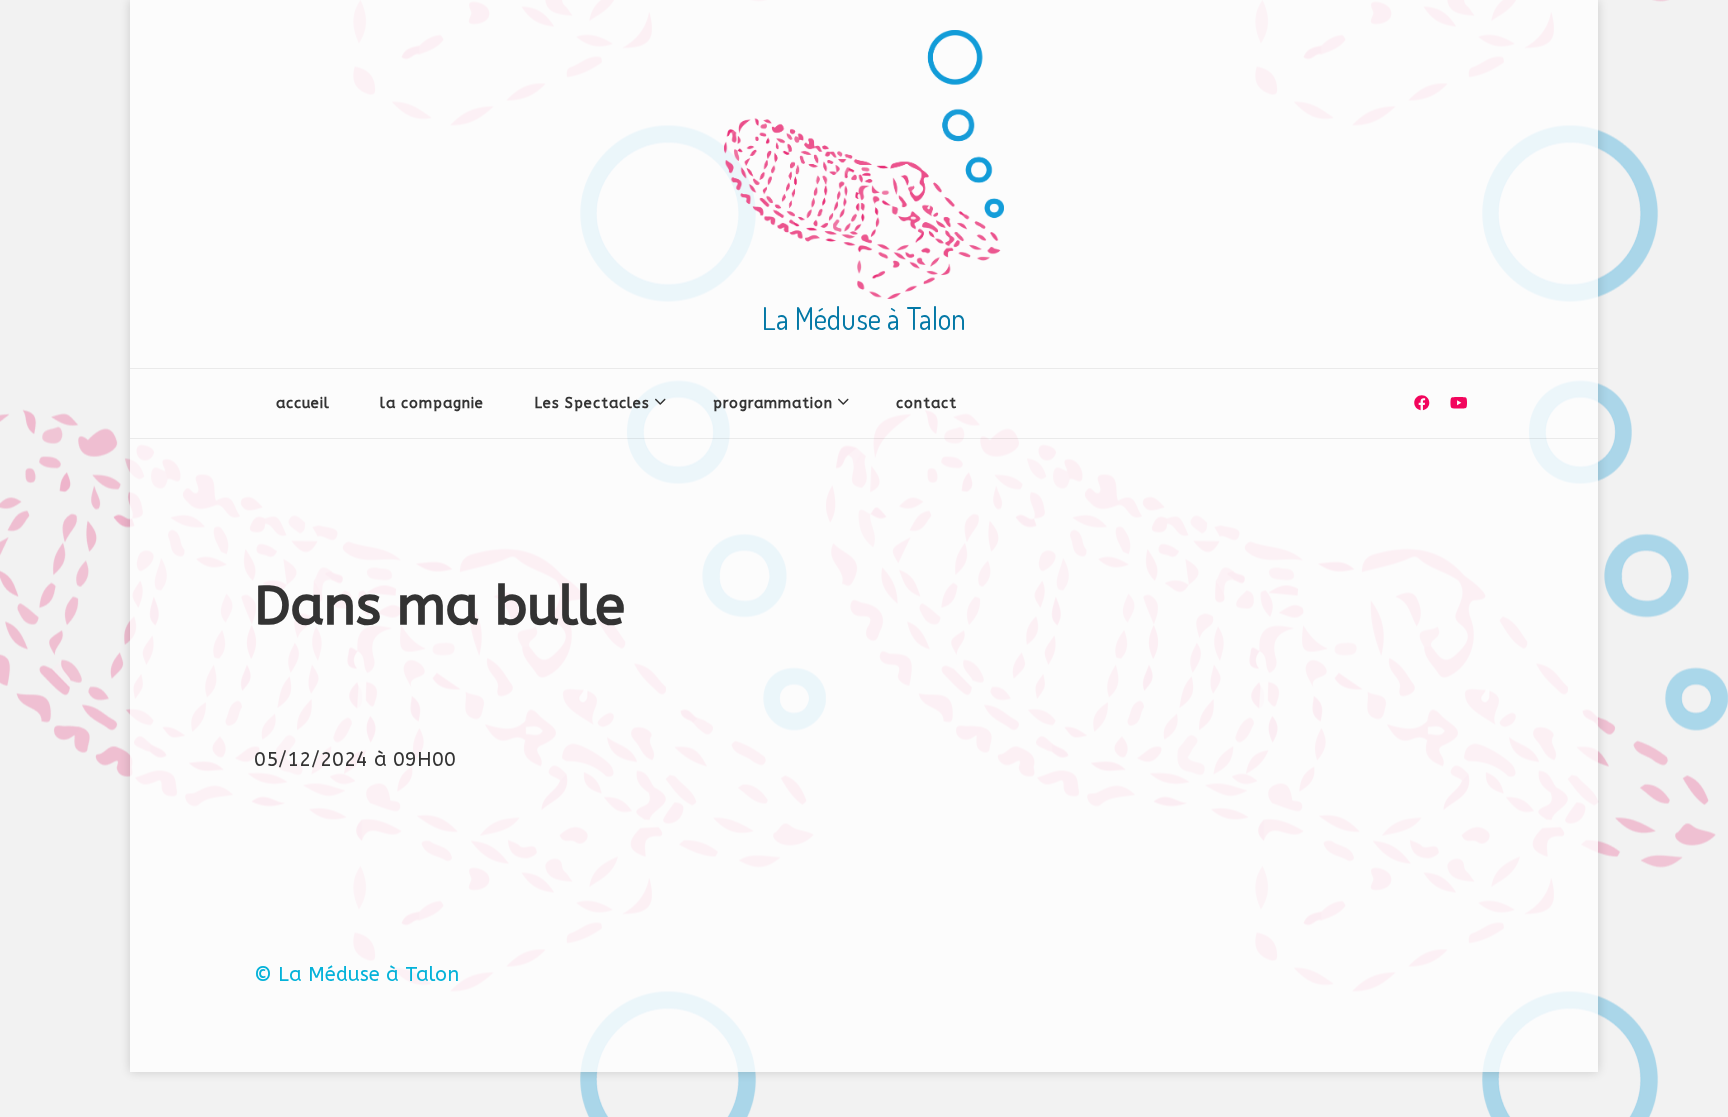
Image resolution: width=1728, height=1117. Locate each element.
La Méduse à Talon (864, 318)
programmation (773, 403)
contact (926, 403)
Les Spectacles (592, 403)
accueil (303, 403)
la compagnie (432, 403)
